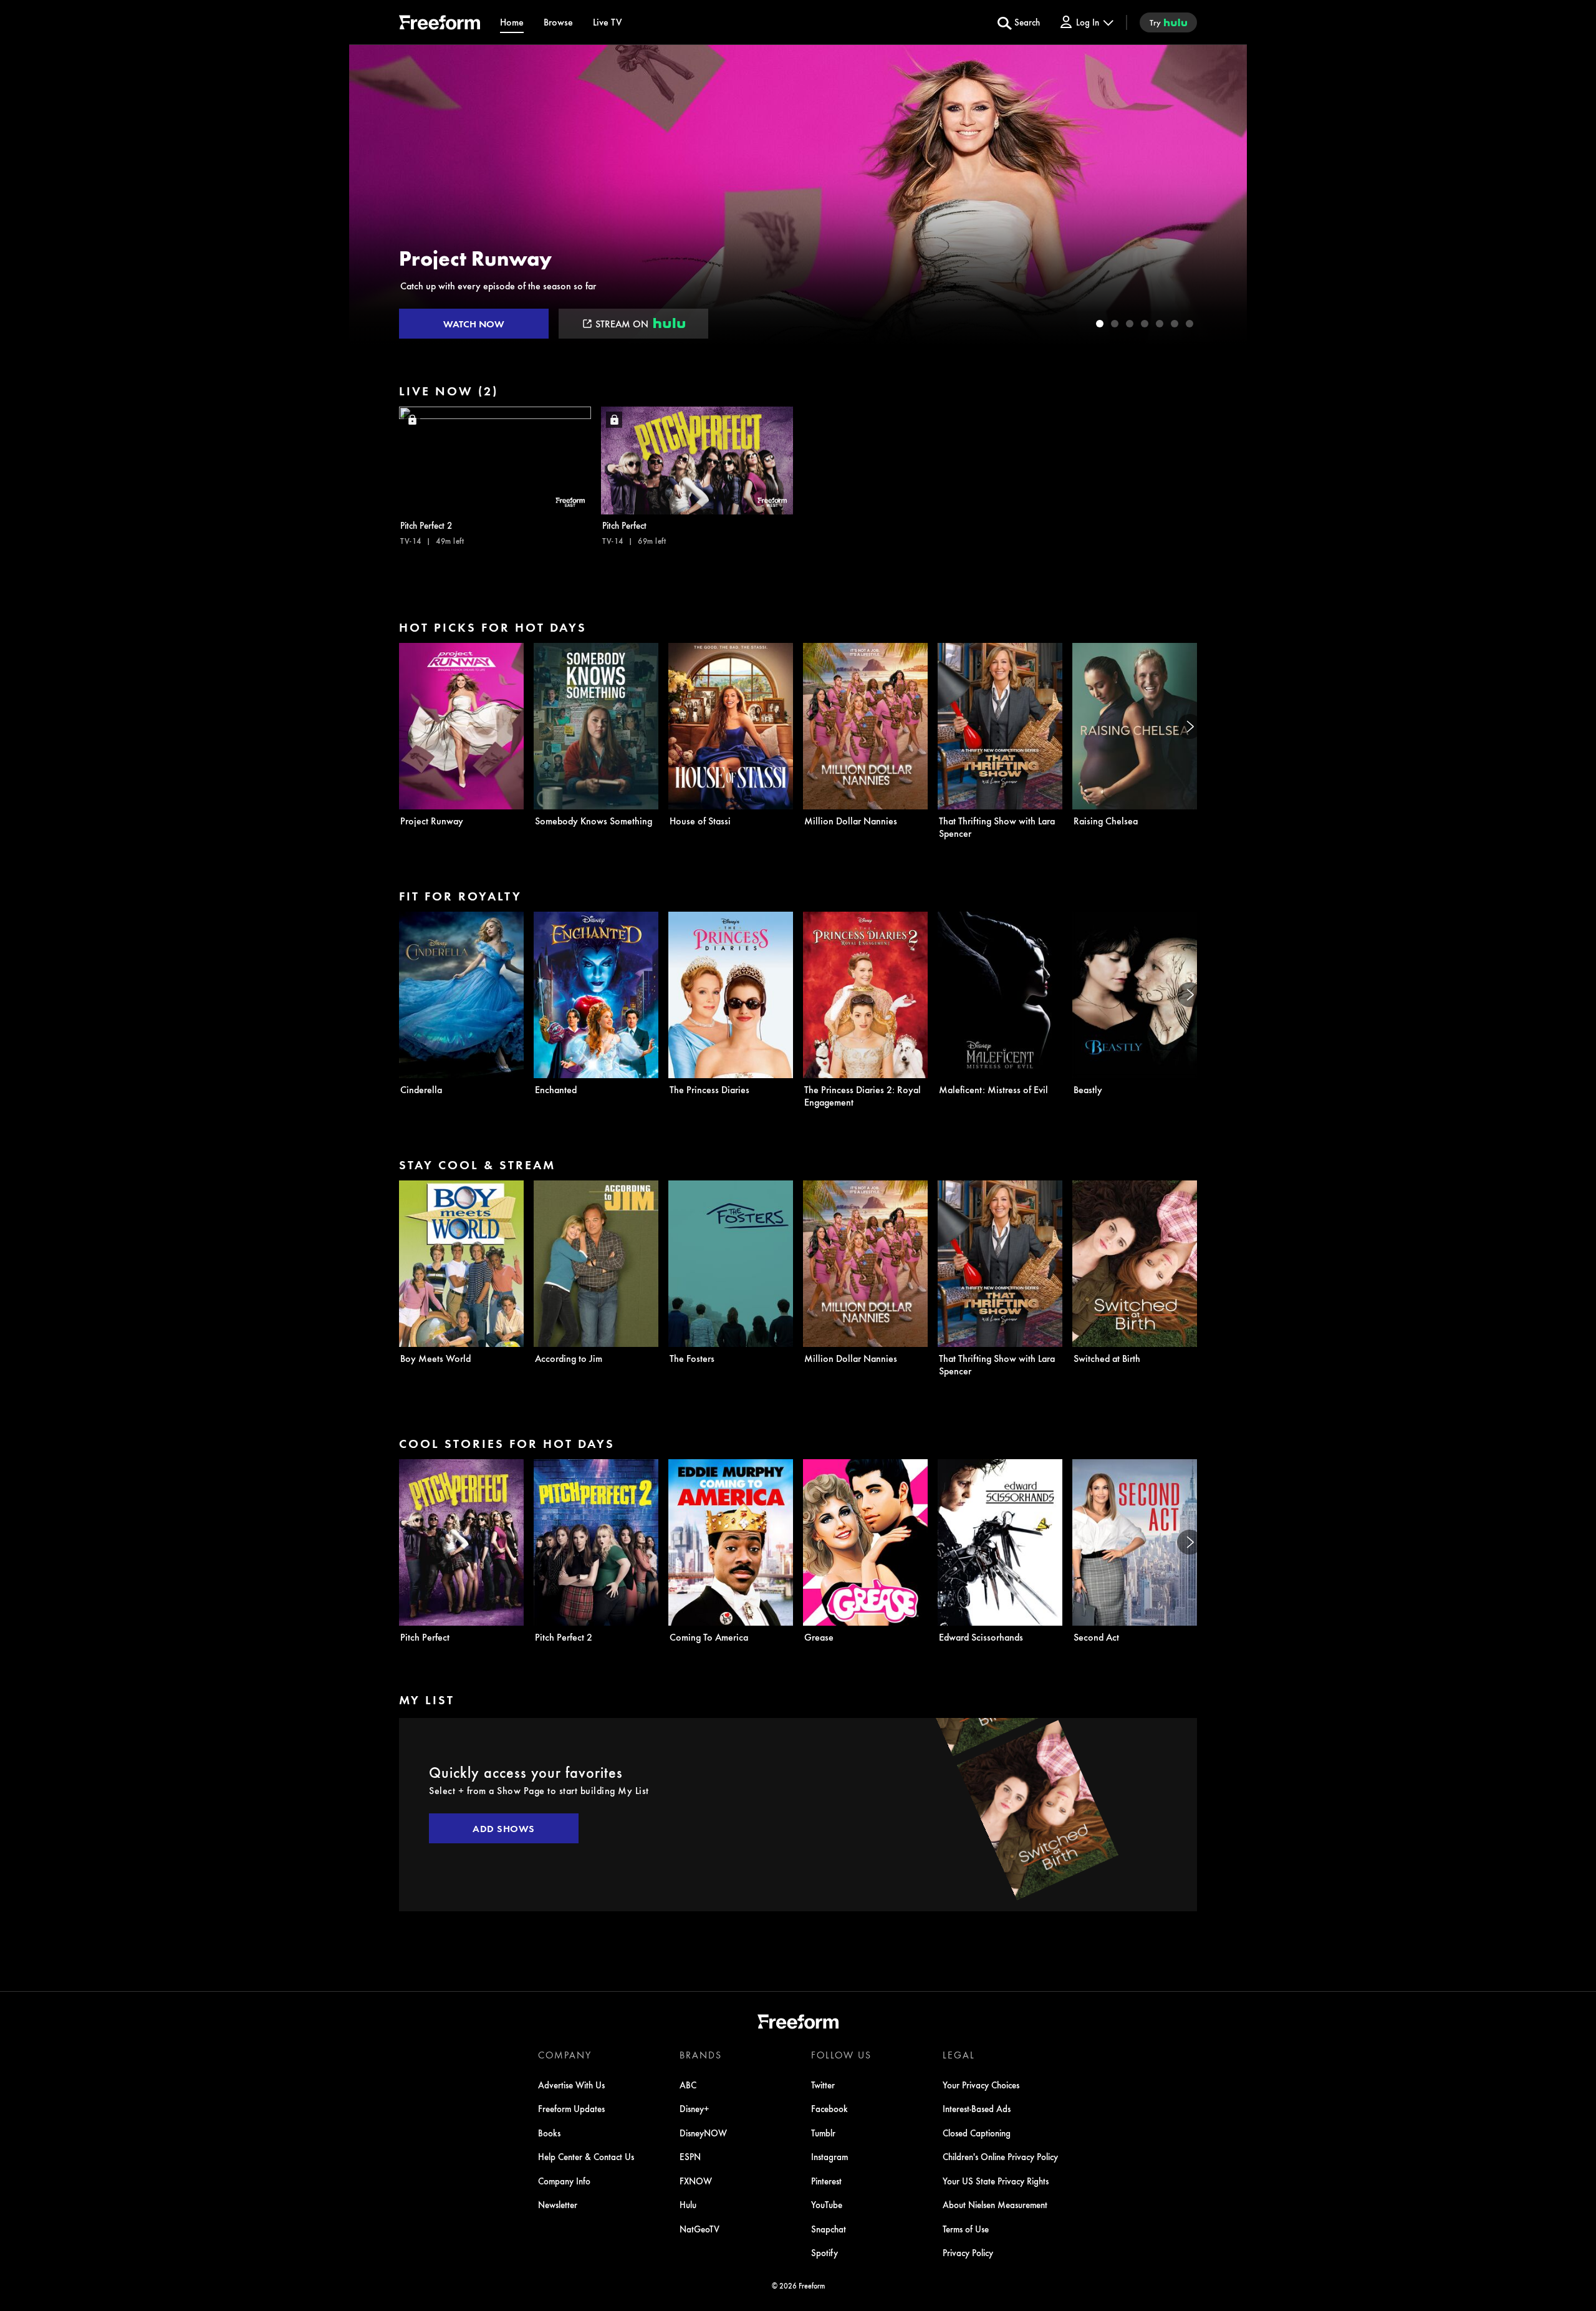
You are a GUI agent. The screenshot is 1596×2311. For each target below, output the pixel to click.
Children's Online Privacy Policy (1000, 2156)
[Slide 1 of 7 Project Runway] (1100, 324)
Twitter (823, 2085)
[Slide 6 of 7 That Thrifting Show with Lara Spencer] (1175, 324)
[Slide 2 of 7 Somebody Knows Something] (1115, 324)
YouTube (827, 2204)
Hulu (688, 2204)
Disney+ (695, 2108)
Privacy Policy (968, 2252)
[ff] (440, 24)
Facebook (829, 2108)
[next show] (1224, 195)
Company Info (564, 2181)
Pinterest (826, 2181)
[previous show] (372, 195)
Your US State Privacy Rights (996, 2181)
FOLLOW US (841, 2055)
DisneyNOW (703, 2133)
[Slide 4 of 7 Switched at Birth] (1145, 324)
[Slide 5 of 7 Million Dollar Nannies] (1160, 324)
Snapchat (829, 2229)
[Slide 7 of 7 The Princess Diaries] (1190, 324)
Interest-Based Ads (977, 2108)
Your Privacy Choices (981, 2085)
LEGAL (959, 2055)
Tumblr (823, 2133)
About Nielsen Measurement (995, 2204)
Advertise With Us (571, 2085)
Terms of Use (966, 2229)
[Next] (1190, 726)
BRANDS (701, 2055)
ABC (688, 2085)
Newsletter (558, 2204)
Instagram (829, 2156)
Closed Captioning (977, 2133)
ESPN (690, 2156)
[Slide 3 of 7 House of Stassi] (1130, 324)
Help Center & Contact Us (586, 2156)
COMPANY (565, 2055)
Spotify (824, 2252)
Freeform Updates (571, 2108)
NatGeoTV (699, 2229)
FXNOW (696, 2181)
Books (549, 2133)
